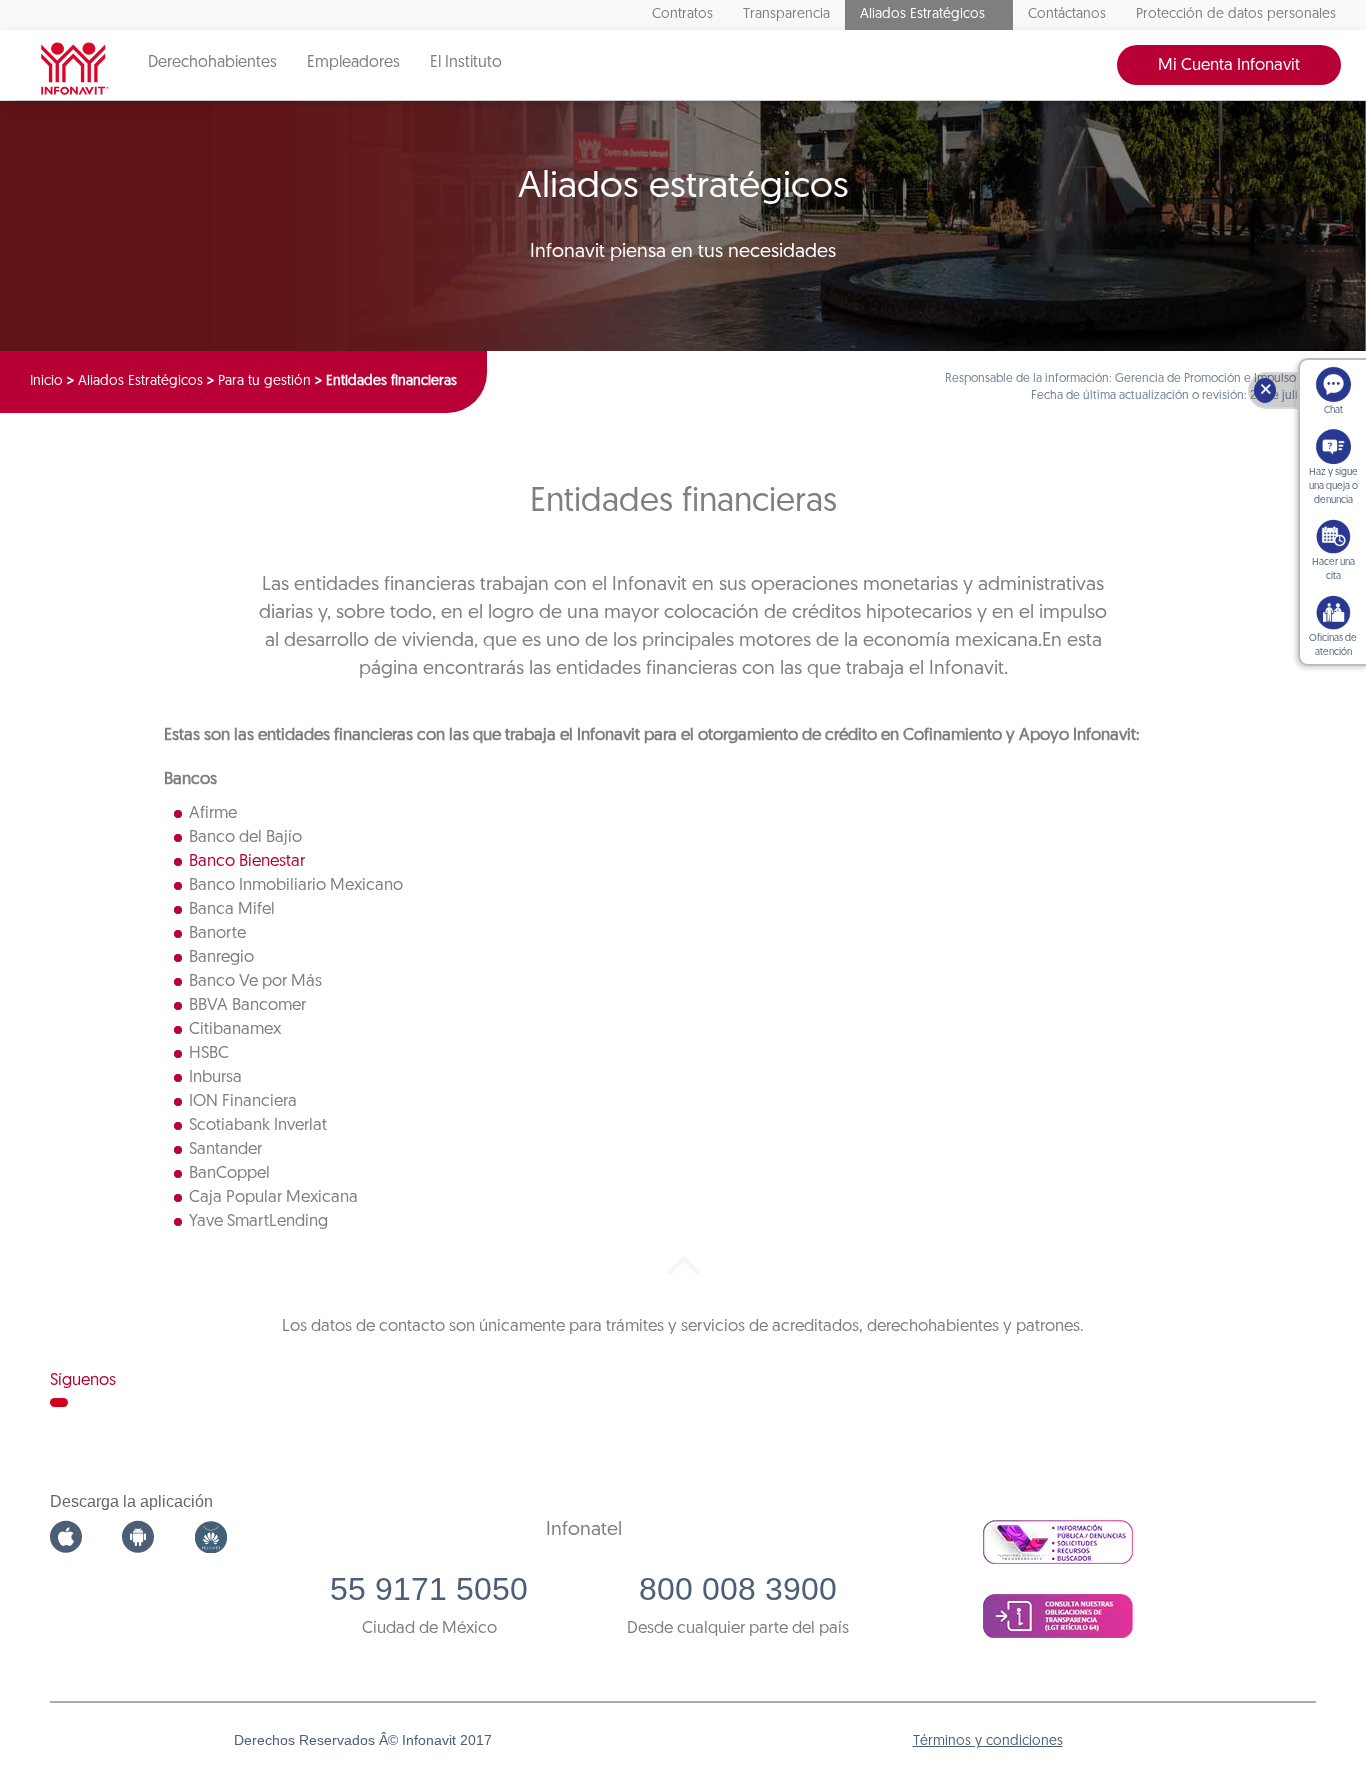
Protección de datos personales (1236, 14)
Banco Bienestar (247, 861)
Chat (1333, 410)
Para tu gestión (264, 381)
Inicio (46, 381)
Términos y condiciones (988, 1741)
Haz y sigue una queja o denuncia (1333, 486)
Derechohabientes (212, 63)
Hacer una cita (1333, 569)
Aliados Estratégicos (922, 14)
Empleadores (353, 63)
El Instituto (466, 63)
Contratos (682, 14)
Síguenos (83, 1380)
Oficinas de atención (1333, 645)
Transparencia (786, 14)
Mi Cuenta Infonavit (1229, 65)
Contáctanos (1067, 14)
